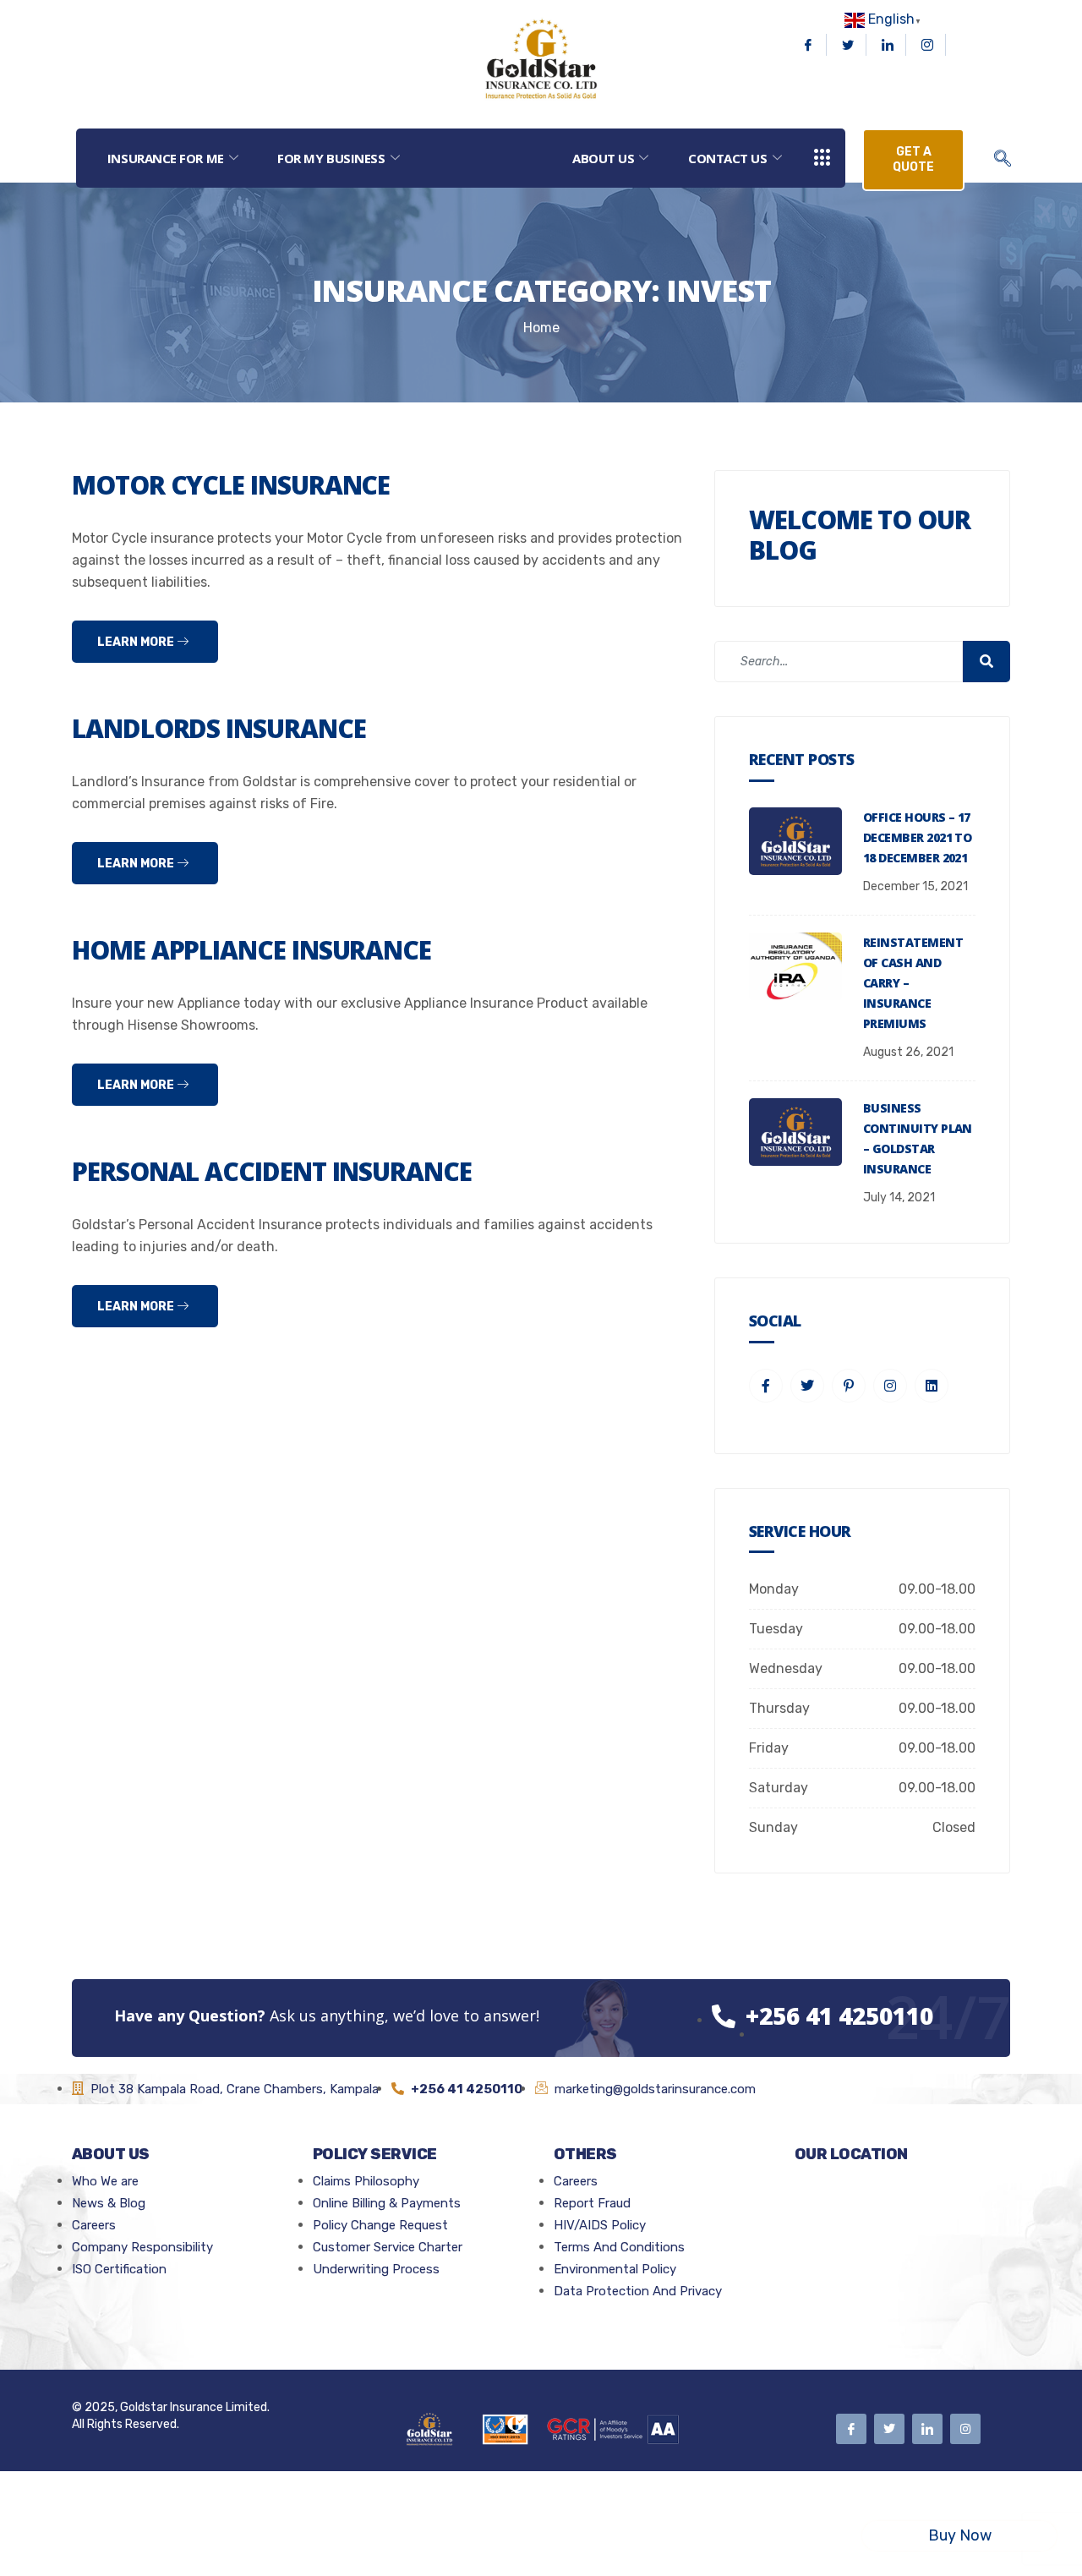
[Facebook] (809, 45)
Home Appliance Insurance (251, 950)
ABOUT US (603, 158)
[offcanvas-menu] (822, 159)
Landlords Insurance (219, 728)
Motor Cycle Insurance (231, 485)
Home (541, 328)
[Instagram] (928, 45)
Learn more (137, 642)
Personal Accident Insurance (272, 1171)
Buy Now (960, 2535)
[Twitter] (848, 45)
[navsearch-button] (1003, 160)
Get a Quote (913, 159)
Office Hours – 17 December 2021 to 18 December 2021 (917, 837)
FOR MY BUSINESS (331, 158)
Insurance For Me (166, 158)
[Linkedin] (888, 45)
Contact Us (728, 158)
